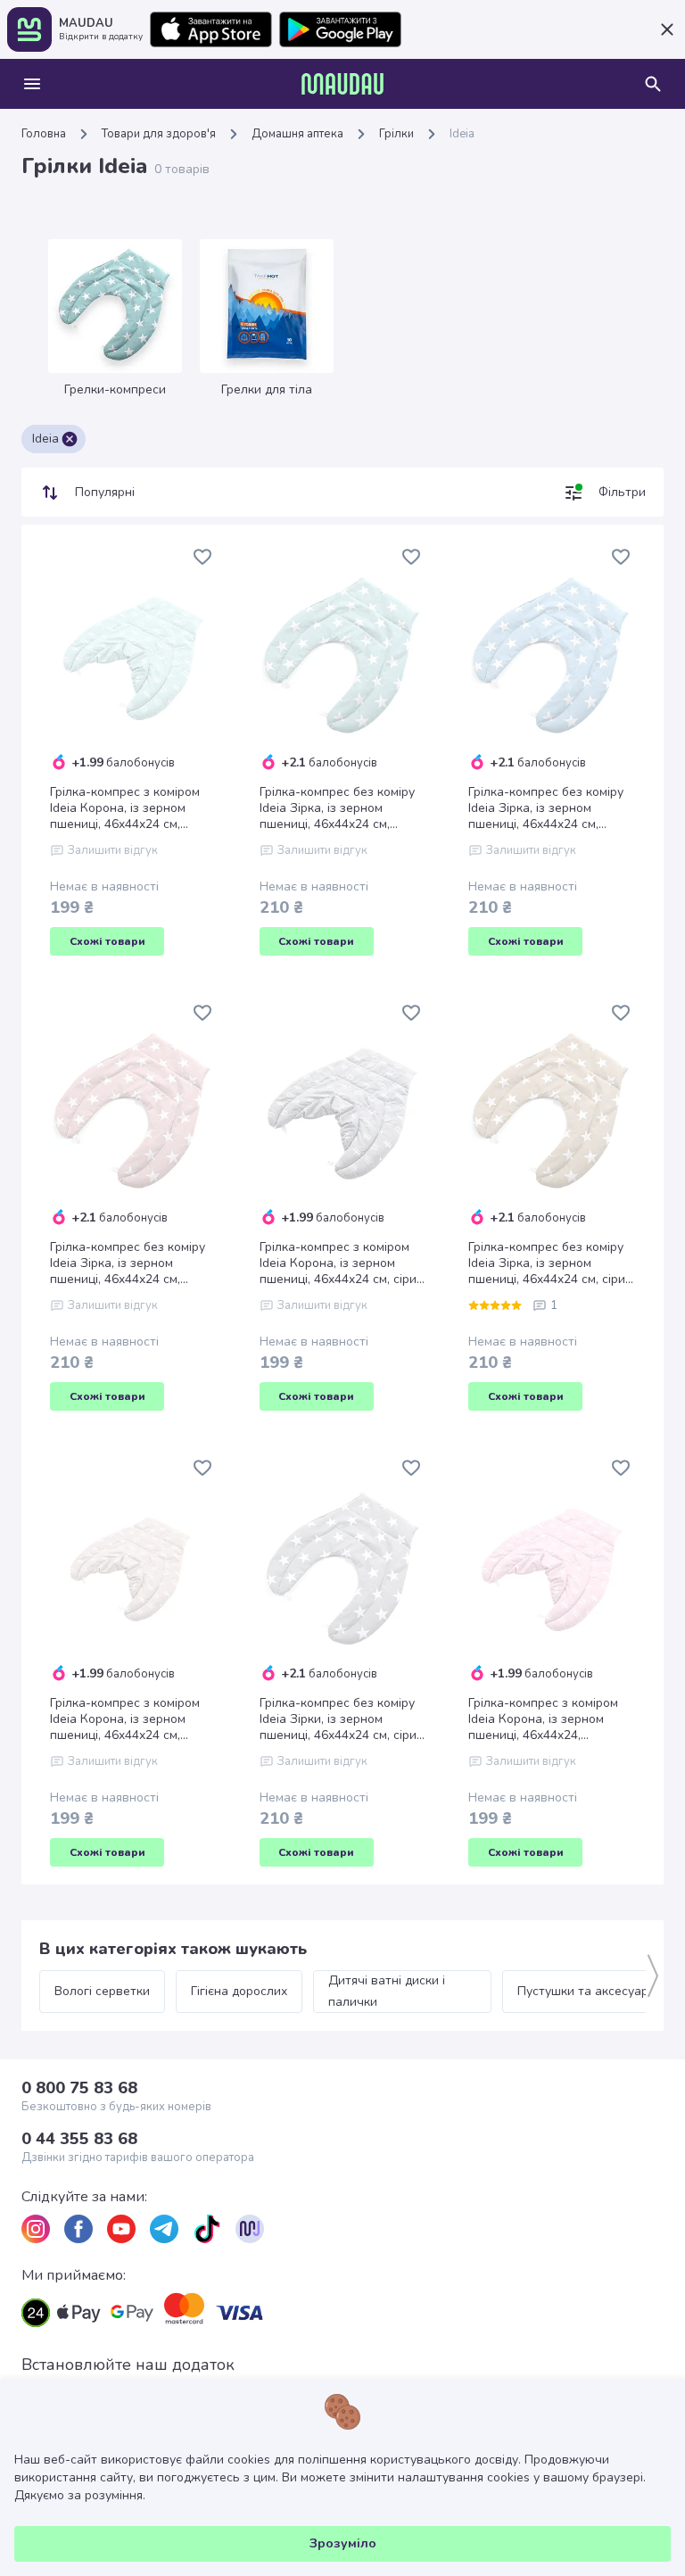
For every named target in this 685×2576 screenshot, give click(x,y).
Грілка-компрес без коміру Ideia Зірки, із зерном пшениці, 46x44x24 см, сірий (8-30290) (342, 1719)
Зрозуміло (343, 2543)
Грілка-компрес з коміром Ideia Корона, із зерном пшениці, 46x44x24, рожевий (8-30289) (543, 1719)
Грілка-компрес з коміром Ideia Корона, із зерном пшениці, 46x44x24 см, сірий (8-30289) (342, 1263)
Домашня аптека (297, 134)
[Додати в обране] (202, 557)
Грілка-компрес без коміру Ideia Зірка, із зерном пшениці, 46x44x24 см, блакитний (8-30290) (546, 808)
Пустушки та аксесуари (586, 1991)
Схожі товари (107, 941)
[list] (36, 2229)
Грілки (396, 134)
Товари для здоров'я (159, 134)
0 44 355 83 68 (79, 2139)
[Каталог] (32, 84)
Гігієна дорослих (239, 1991)
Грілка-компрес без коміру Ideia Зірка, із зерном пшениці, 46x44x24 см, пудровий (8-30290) (128, 1263)
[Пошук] (653, 84)
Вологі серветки (102, 1991)
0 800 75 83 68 (79, 2088)
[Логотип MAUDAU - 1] (342, 84)
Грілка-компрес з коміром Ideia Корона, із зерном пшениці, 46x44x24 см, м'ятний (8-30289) (125, 808)
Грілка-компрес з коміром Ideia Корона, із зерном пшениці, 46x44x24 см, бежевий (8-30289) (125, 1719)
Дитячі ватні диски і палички (388, 1991)
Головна (44, 134)
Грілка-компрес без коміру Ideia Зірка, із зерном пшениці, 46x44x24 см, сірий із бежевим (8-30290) (550, 1263)
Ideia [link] (462, 134)
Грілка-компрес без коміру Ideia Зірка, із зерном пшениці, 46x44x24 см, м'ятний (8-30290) (337, 808)
